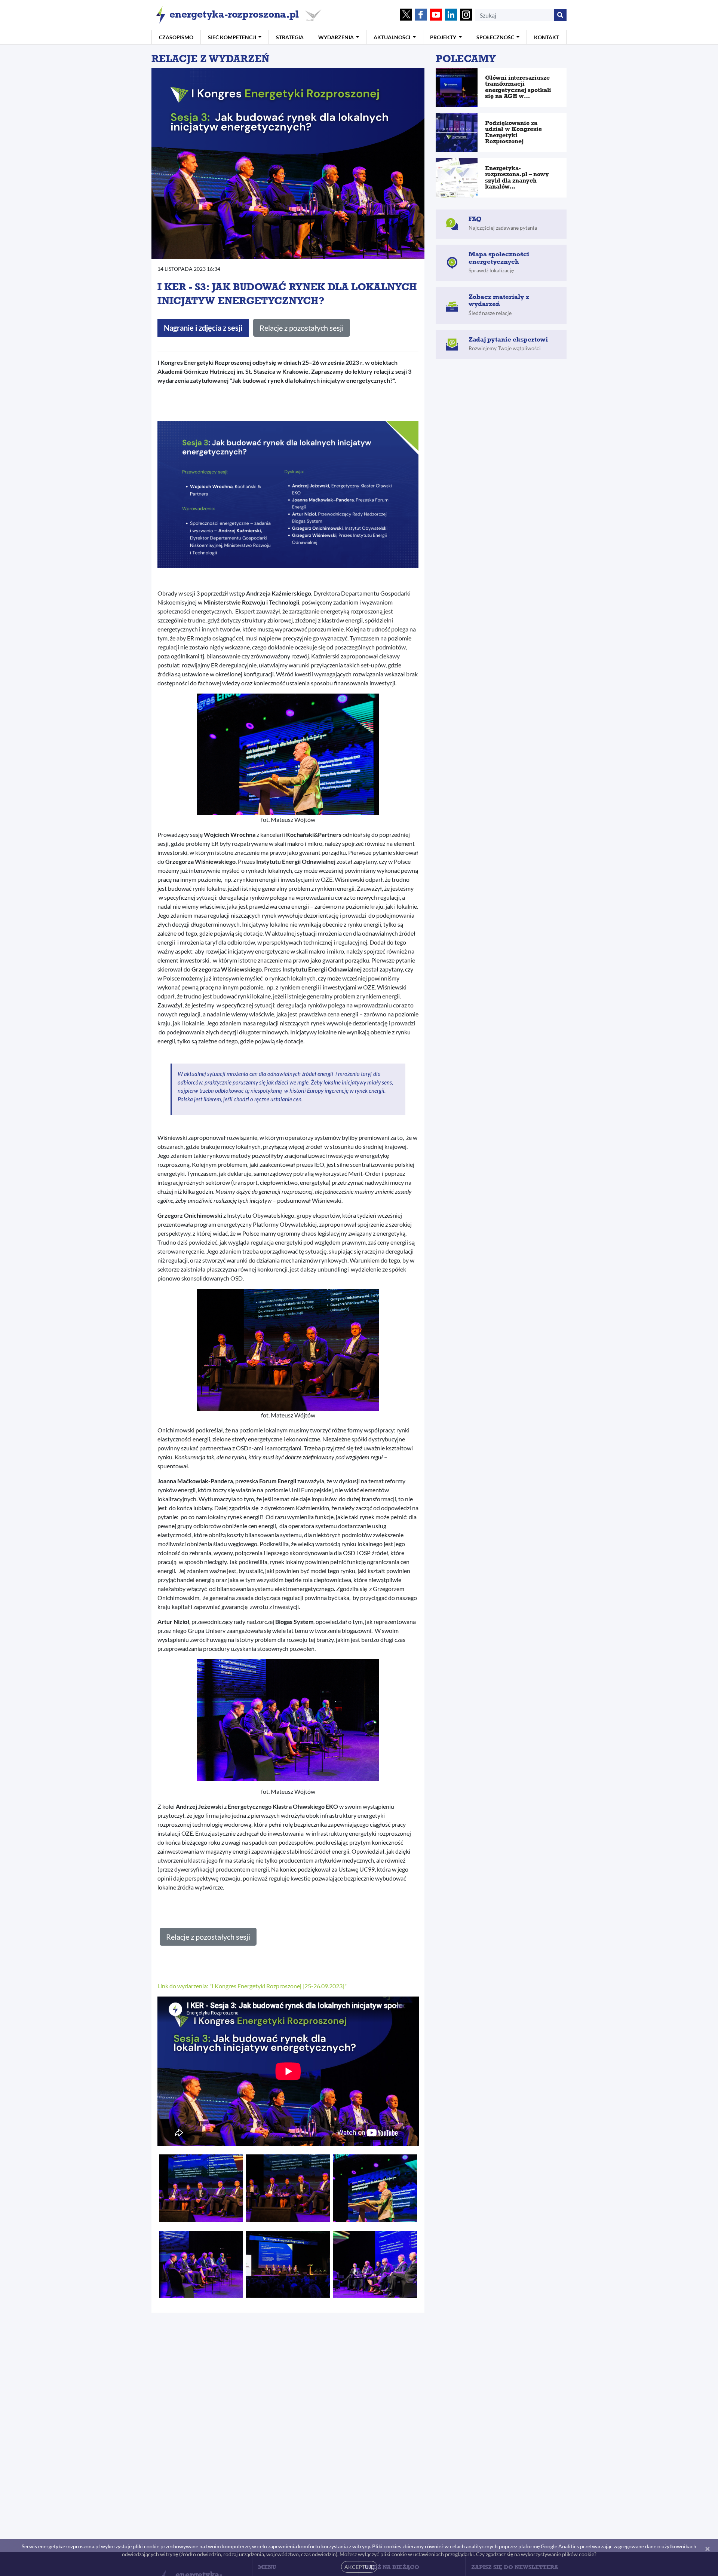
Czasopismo (176, 37)
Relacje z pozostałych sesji (302, 328)
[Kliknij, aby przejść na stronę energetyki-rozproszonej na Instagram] (466, 15)
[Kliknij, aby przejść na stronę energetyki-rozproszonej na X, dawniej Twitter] (406, 15)
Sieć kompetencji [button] (233, 37)
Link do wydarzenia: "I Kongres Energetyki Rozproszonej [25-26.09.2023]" (252, 1986)
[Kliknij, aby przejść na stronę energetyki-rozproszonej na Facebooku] (421, 15)
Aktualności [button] (392, 37)
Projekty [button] (444, 37)
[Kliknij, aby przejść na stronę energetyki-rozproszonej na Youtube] (436, 15)
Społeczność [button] (496, 37)
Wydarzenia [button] (337, 37)
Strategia (290, 37)
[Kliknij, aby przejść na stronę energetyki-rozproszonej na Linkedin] (451, 15)
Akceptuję (359, 2567)
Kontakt (547, 37)
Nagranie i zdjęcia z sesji (203, 328)
